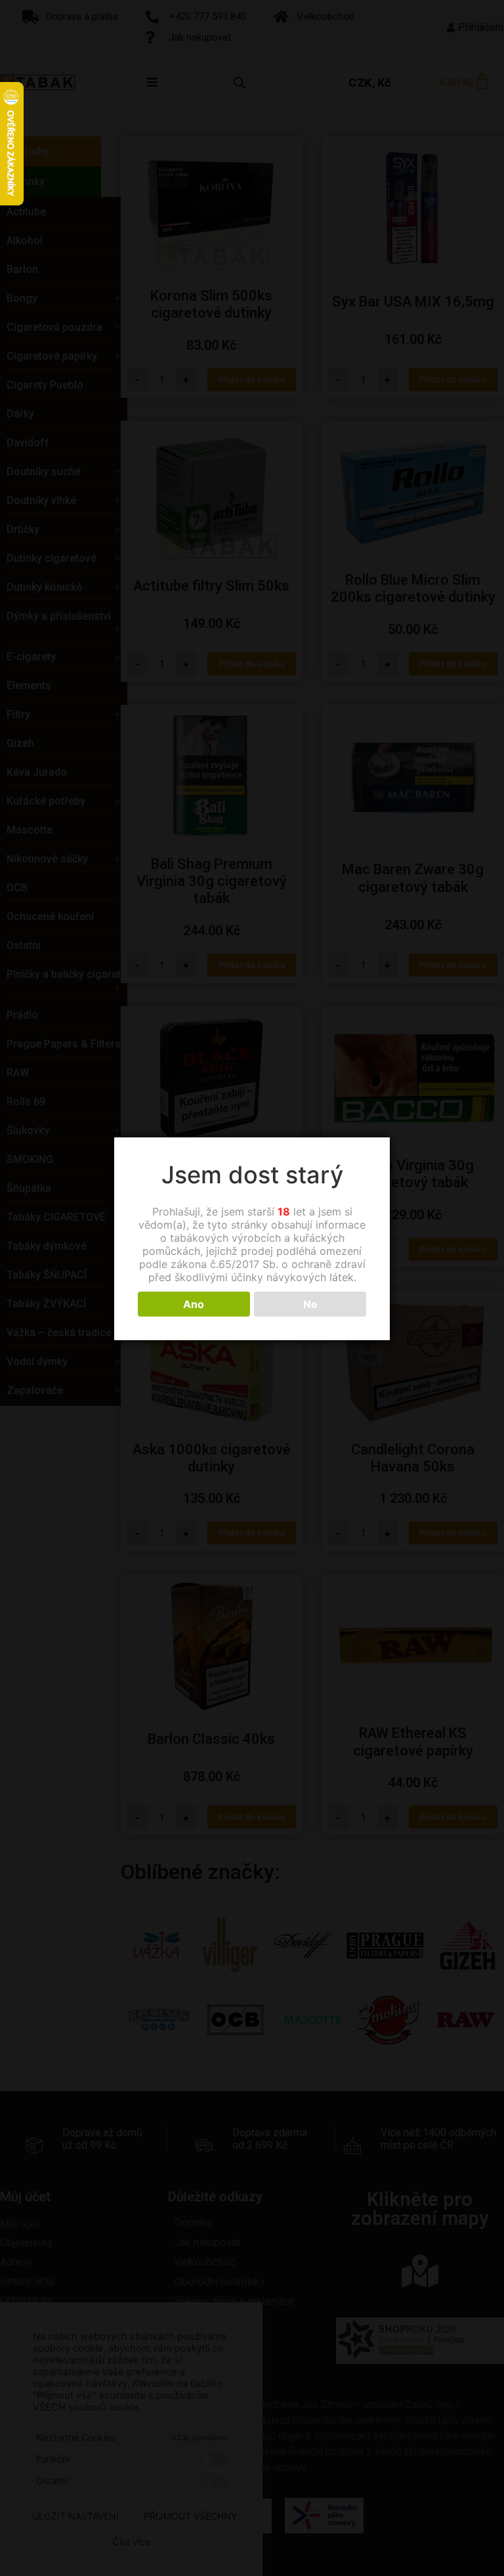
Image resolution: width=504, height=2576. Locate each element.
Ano (194, 1304)
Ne (310, 1304)
